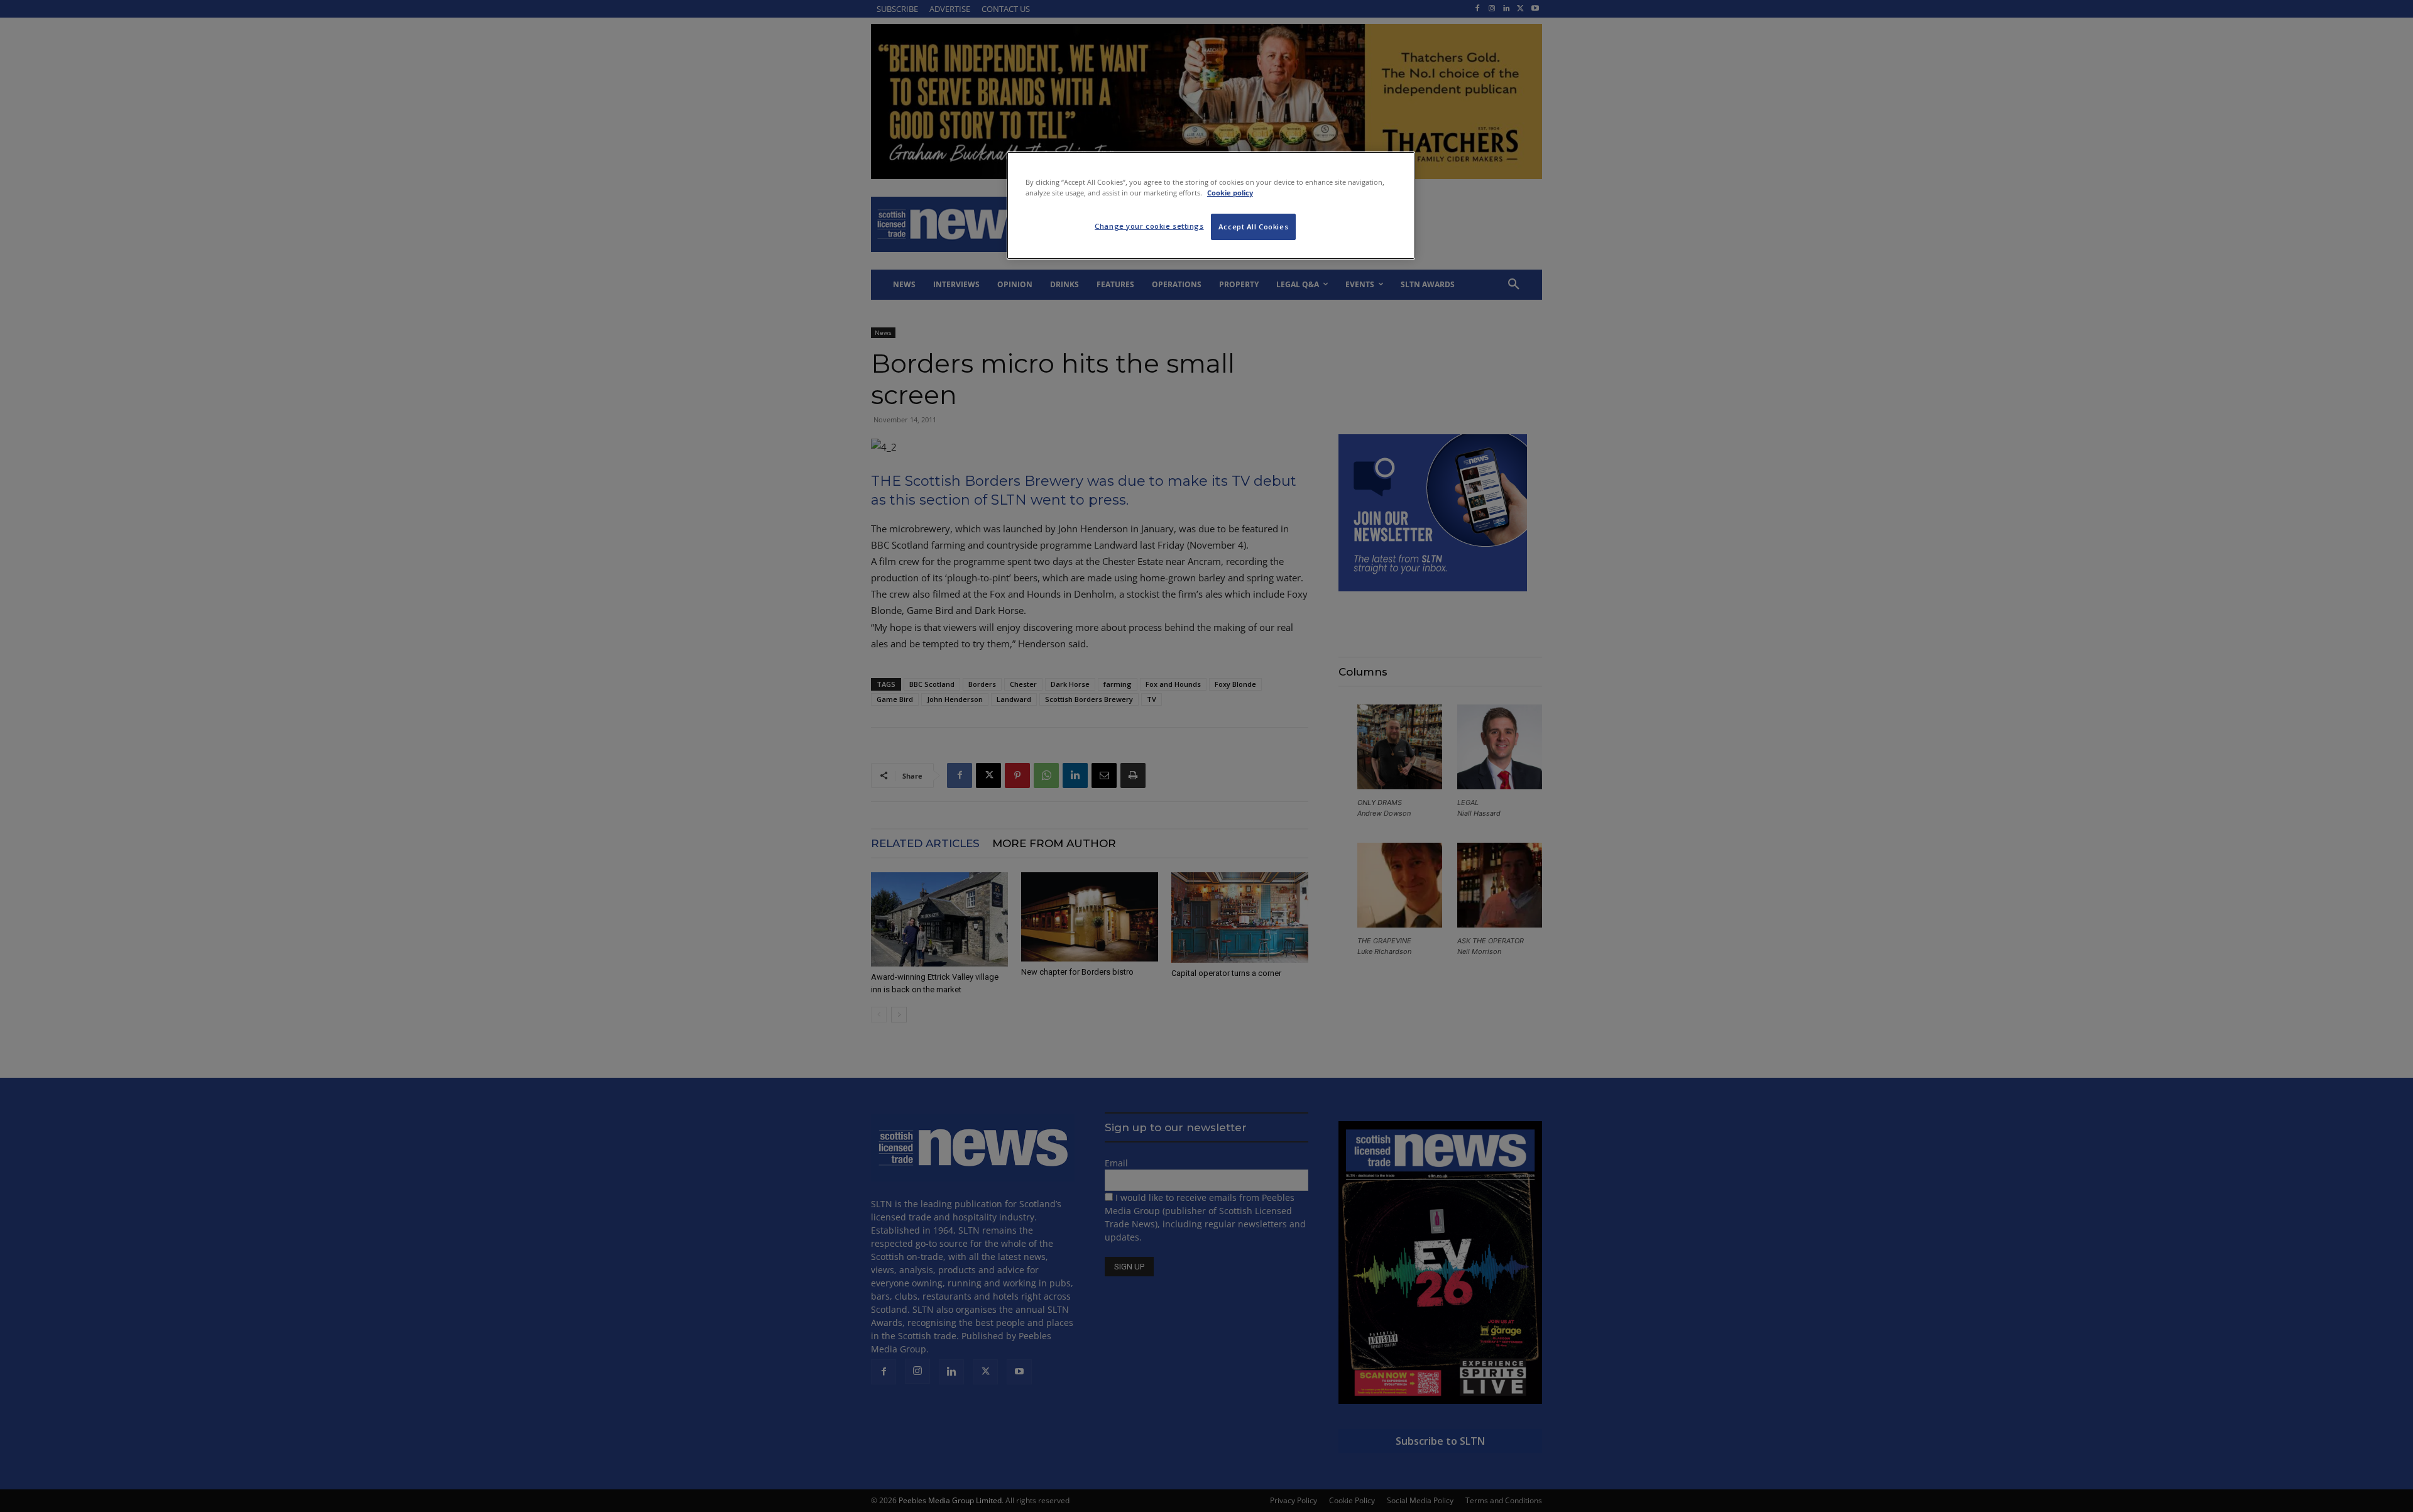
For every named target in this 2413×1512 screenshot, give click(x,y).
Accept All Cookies (1253, 227)
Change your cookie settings (1149, 226)
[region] (1211, 205)
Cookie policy (1230, 193)
